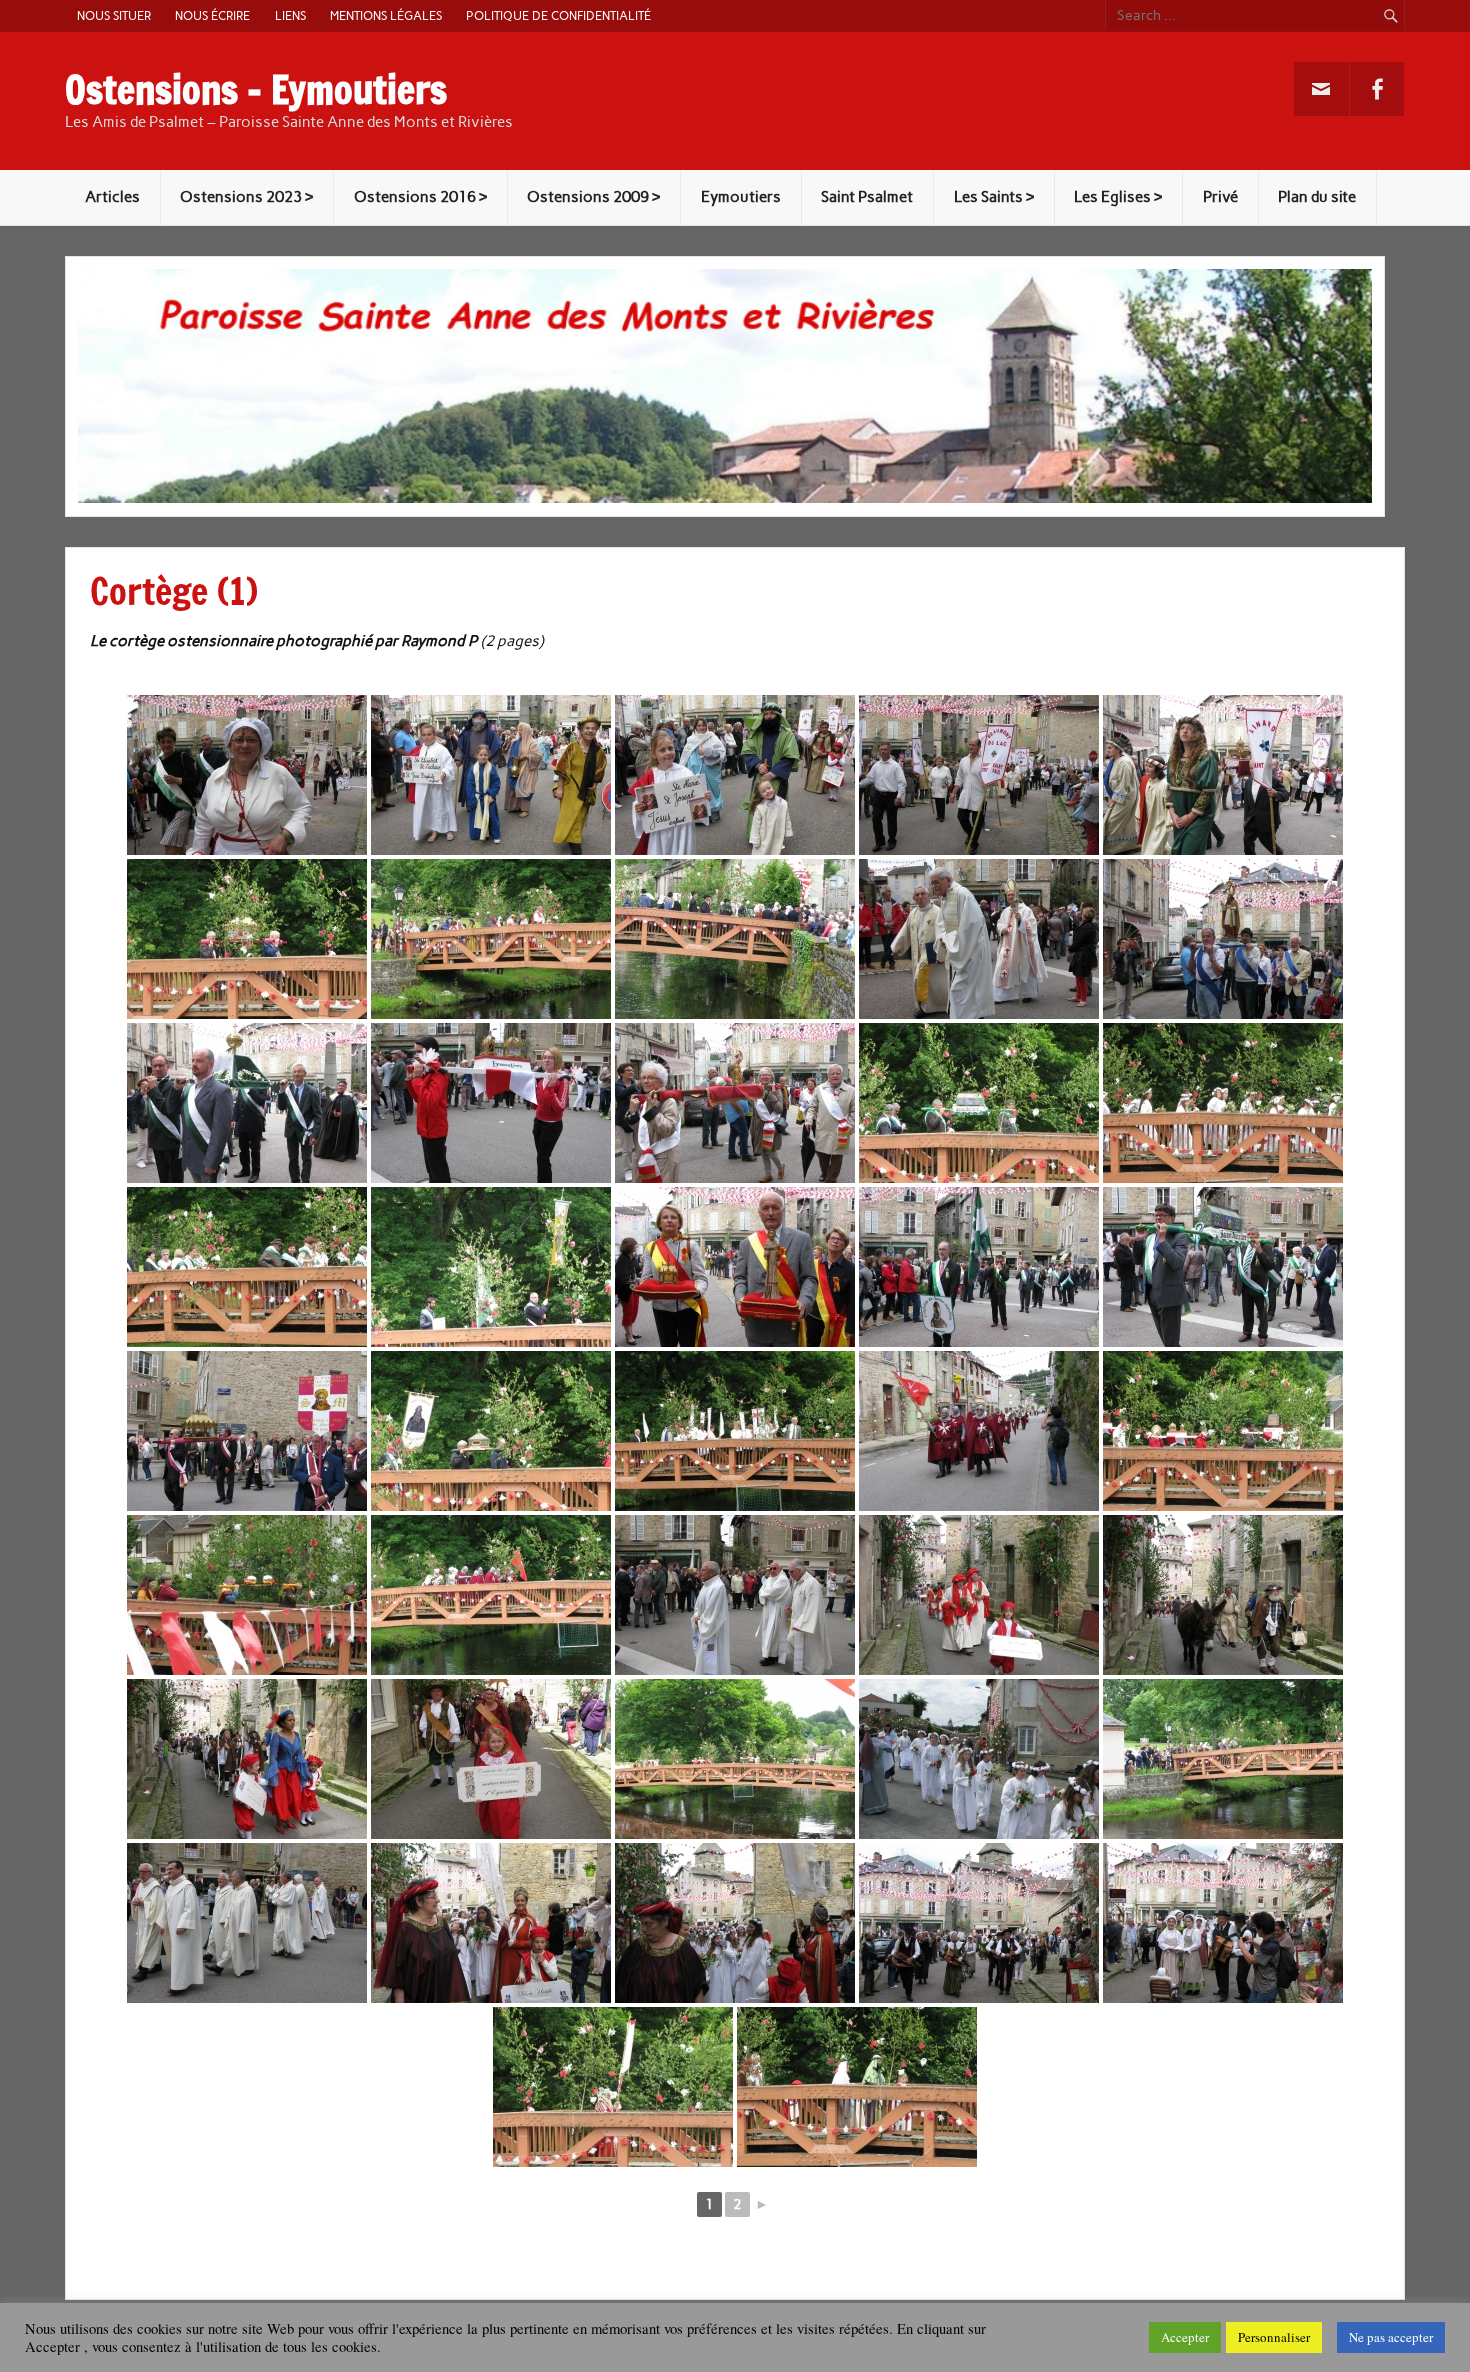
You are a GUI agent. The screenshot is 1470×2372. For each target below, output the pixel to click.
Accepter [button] (1185, 2337)
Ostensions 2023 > (246, 197)
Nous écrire (212, 15)
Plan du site (1317, 197)
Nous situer (114, 15)
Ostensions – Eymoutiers (256, 90)
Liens (290, 15)
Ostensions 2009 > (593, 197)
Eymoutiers (741, 197)
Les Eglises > (1118, 197)
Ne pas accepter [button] (1391, 2337)
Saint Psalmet (867, 197)
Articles (112, 197)
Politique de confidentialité (558, 15)
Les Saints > (994, 197)
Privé (1220, 197)
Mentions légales (386, 15)
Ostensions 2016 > (420, 197)
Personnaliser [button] (1274, 2337)
